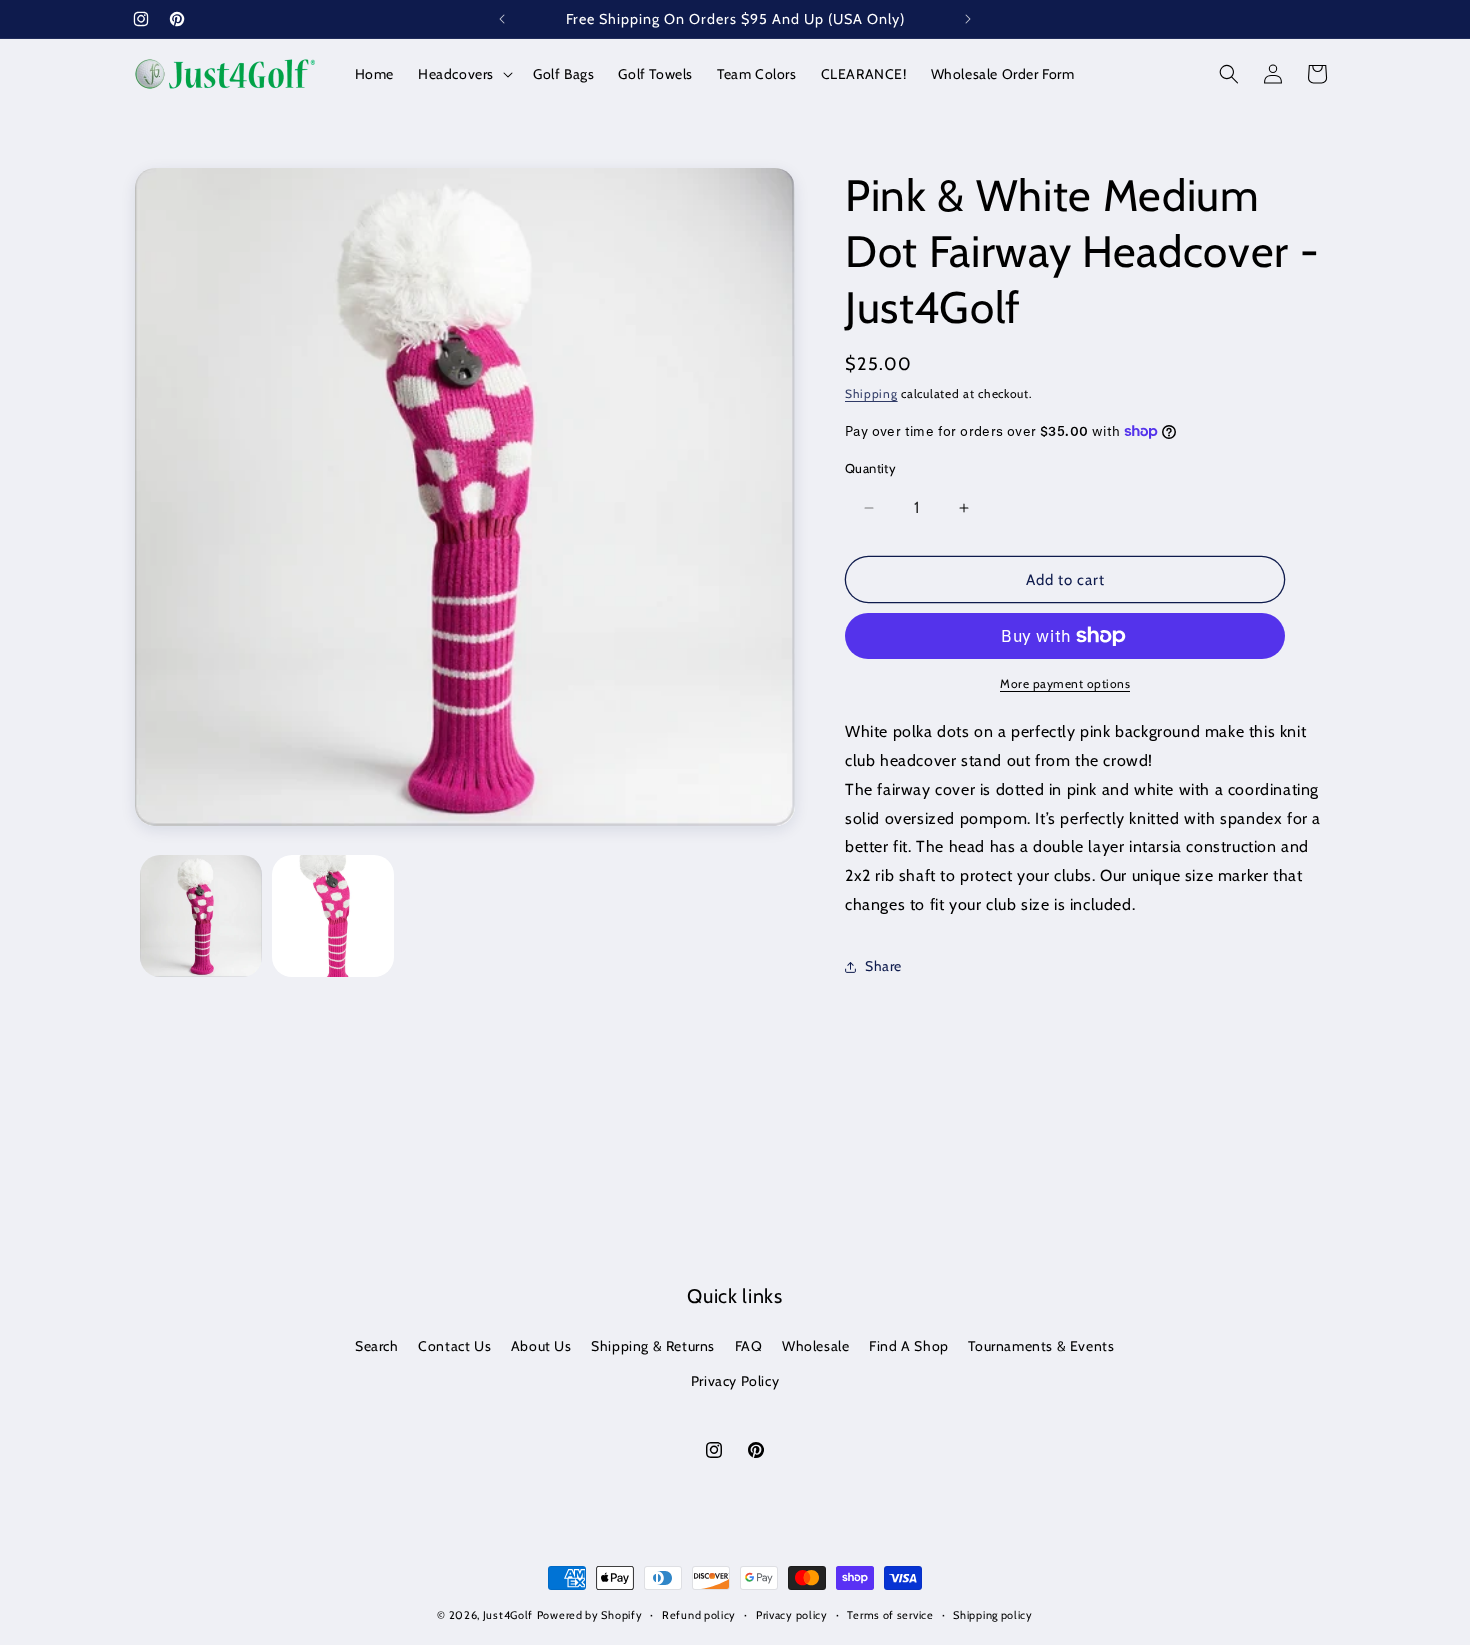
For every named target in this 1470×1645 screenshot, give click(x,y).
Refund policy (699, 1615)
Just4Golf (508, 1615)
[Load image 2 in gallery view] (333, 916)
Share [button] (883, 966)
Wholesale (815, 1346)
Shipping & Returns (653, 1346)
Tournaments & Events (1041, 1346)
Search (377, 1346)
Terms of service (890, 1615)
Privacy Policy (735, 1381)
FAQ (749, 1346)
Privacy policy (792, 1615)
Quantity (870, 468)
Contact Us (454, 1346)
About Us (541, 1346)
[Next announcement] (968, 19)
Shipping (871, 393)
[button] (463, 74)
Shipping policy (993, 1615)
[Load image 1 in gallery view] (201, 916)
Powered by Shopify (590, 1615)
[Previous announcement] (502, 19)
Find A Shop (909, 1346)
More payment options (1065, 683)
